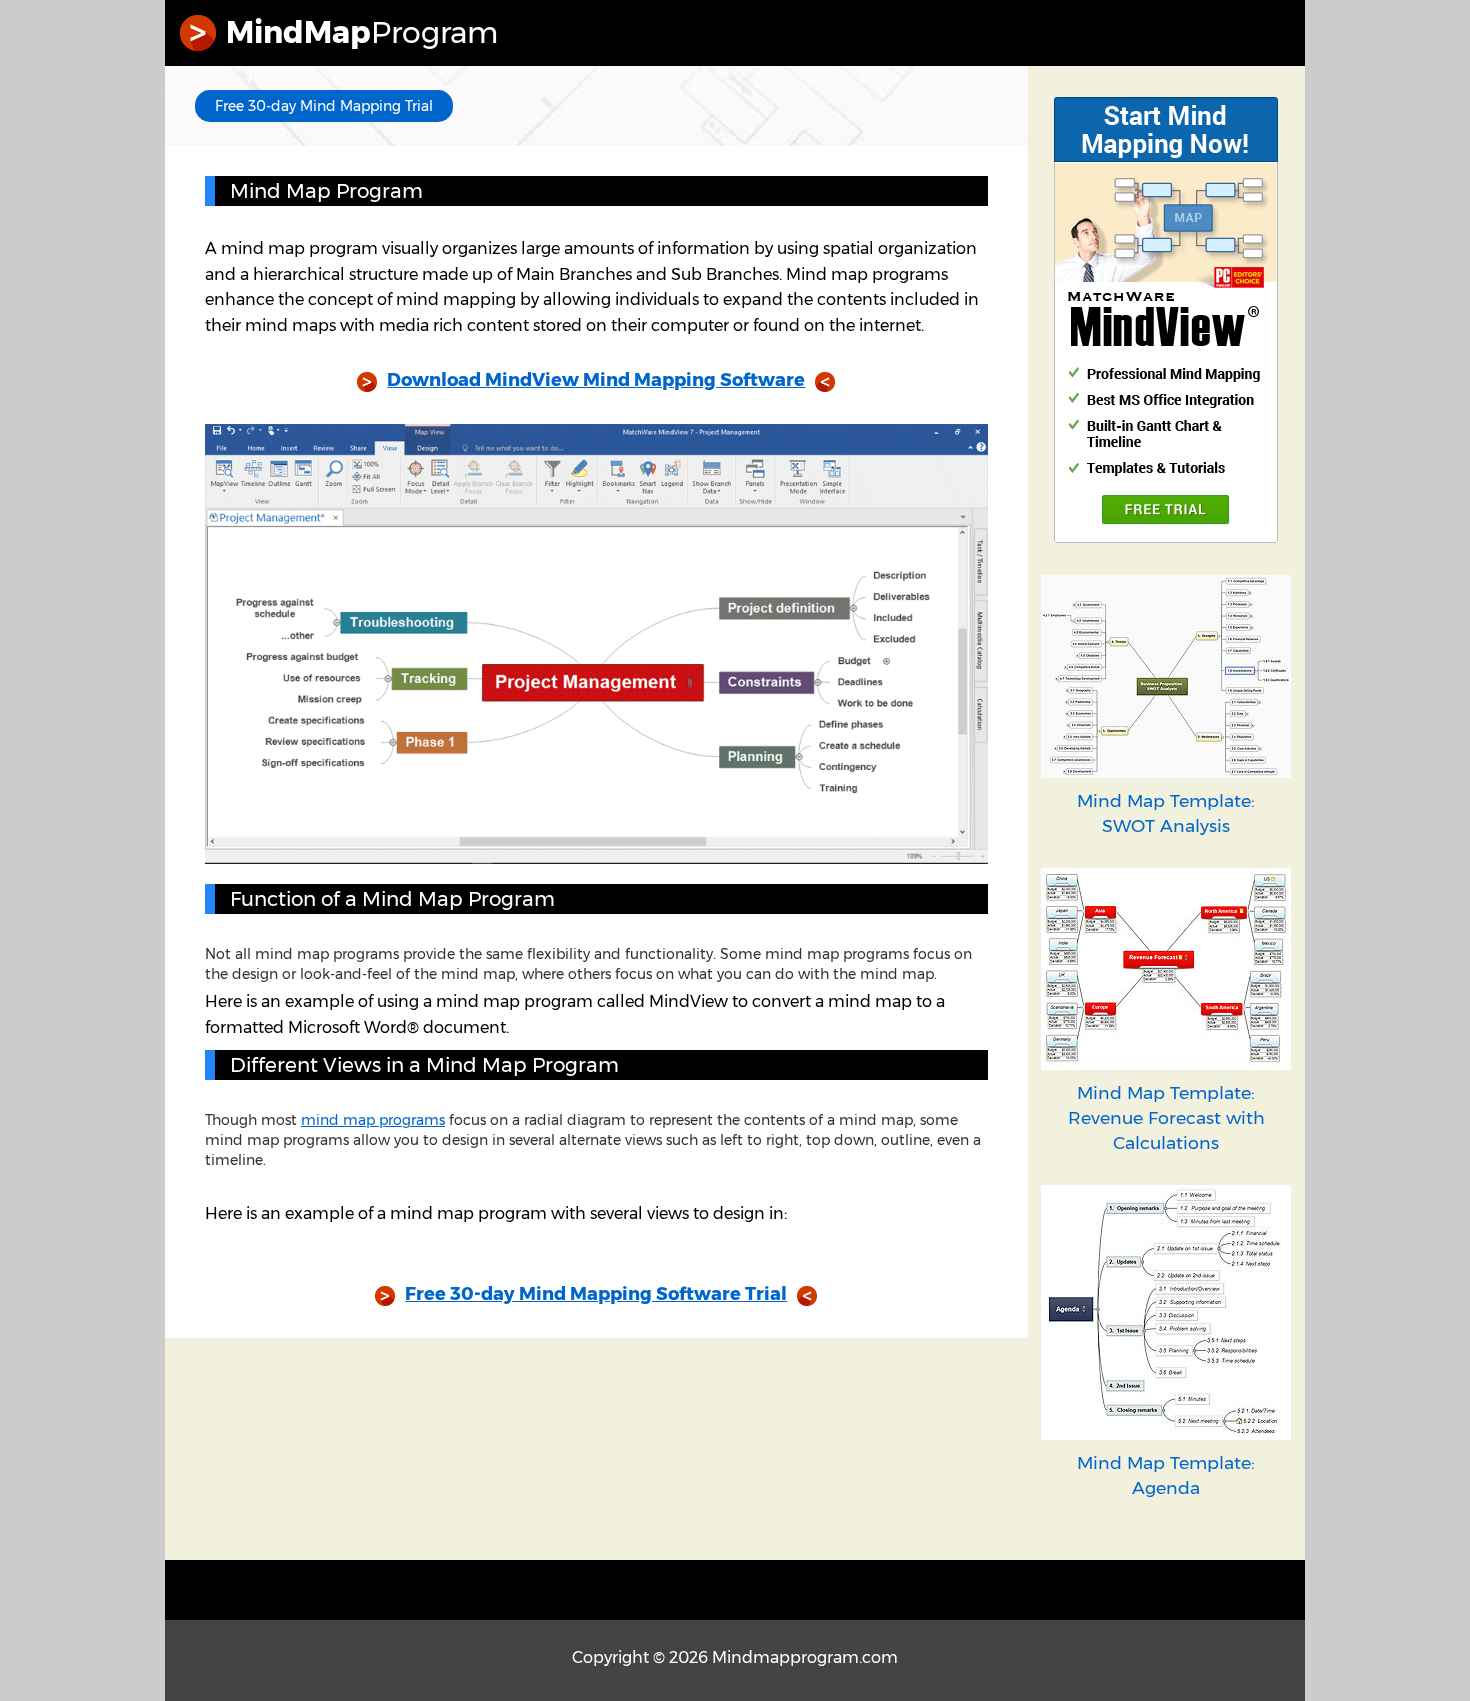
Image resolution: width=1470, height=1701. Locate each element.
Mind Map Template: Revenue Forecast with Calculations (1166, 1117)
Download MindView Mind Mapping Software (596, 380)
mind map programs (373, 1120)
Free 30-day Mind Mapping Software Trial (596, 1294)
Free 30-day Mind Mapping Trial (324, 106)
